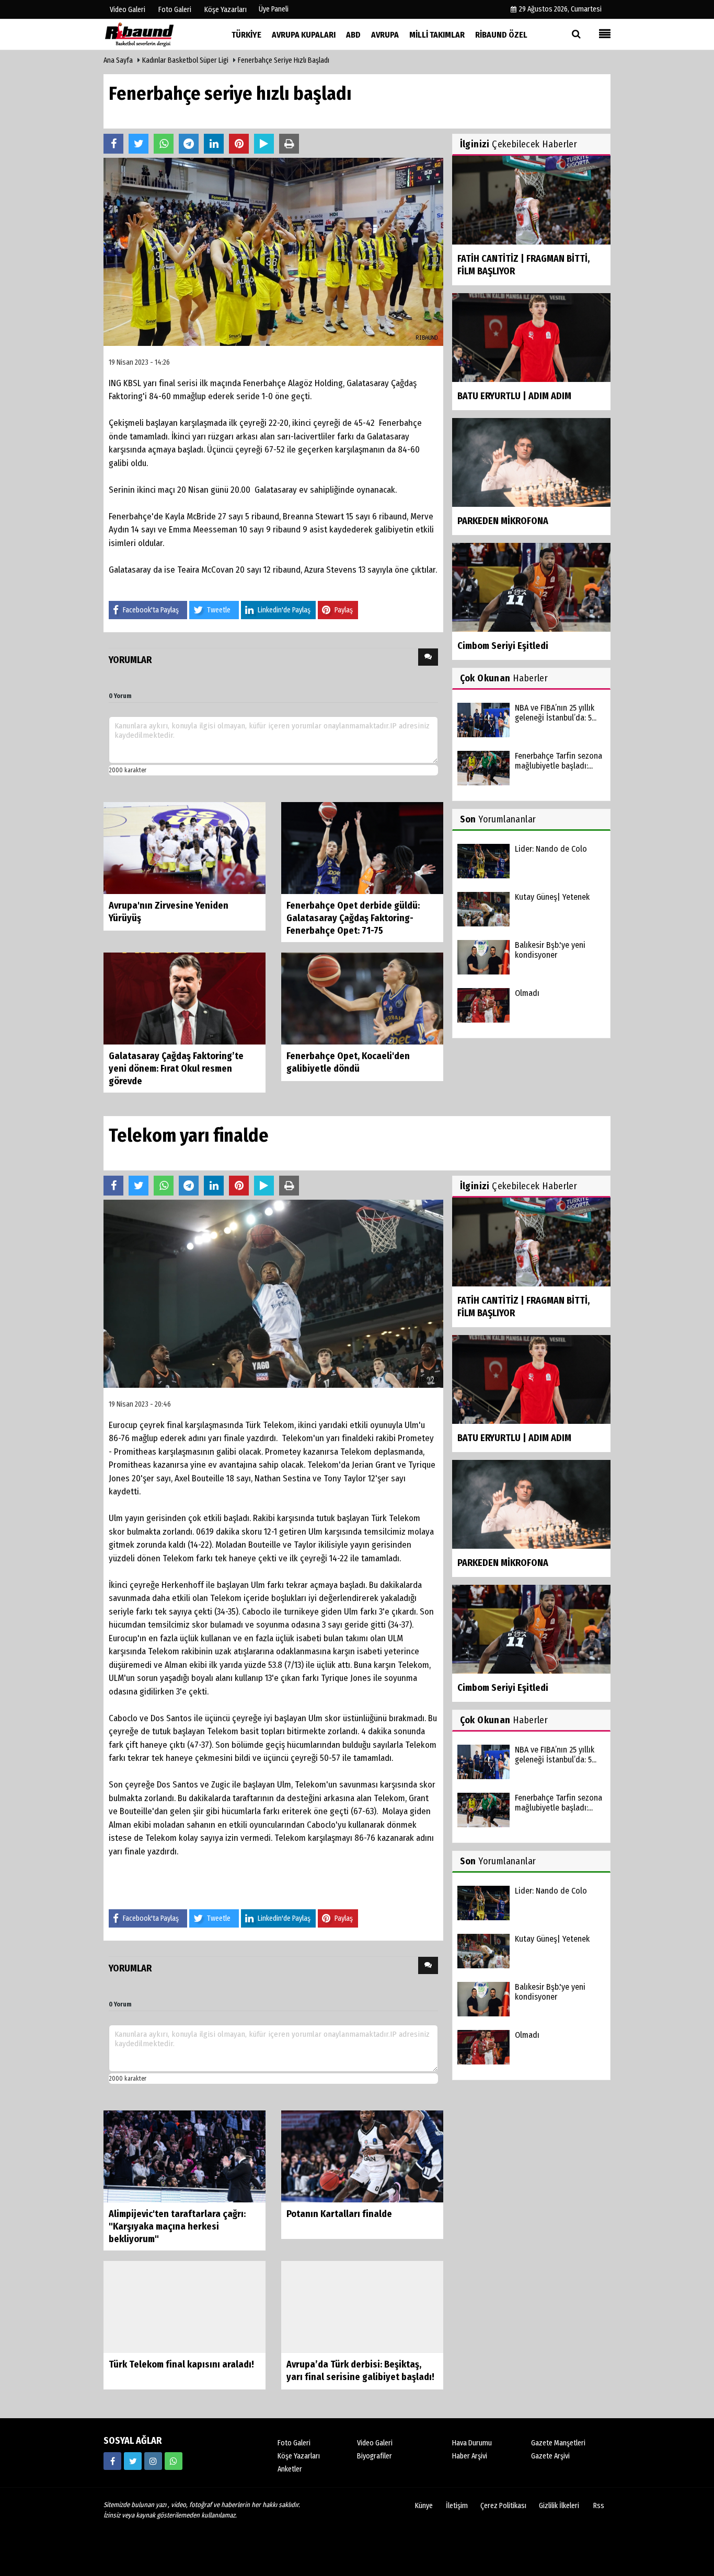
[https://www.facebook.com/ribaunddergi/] (112, 2461)
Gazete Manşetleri (558, 2443)
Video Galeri (375, 2443)
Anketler (290, 2469)
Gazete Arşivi (550, 2456)
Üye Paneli (274, 9)
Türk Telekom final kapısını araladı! (181, 2364)
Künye (424, 2506)
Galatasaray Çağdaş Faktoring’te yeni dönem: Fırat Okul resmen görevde (176, 1069)
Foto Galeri (294, 2443)
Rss (599, 2506)
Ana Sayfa (118, 60)
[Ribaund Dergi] (156, 34)
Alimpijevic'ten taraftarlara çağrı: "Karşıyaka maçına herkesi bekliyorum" (177, 2226)
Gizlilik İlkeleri (559, 2506)
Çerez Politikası (503, 2506)
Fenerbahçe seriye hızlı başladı (284, 60)
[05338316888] (174, 2461)
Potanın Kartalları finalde (339, 2214)
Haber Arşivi (470, 2456)
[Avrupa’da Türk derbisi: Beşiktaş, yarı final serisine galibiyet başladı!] (362, 2307)
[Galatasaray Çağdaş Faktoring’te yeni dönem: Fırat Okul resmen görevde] (185, 998)
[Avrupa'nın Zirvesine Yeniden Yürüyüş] (185, 848)
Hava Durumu (472, 2443)
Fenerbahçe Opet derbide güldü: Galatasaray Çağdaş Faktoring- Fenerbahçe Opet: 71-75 (353, 918)
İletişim (457, 2506)
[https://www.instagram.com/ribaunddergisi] (153, 2461)
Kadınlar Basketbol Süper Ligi (185, 60)
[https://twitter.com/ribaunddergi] (133, 2461)
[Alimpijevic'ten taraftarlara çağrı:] (185, 2156)
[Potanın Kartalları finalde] (362, 2156)
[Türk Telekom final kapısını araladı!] (185, 2307)
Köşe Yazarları (299, 2456)
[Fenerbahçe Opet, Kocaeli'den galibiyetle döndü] (362, 998)
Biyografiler (375, 2456)
